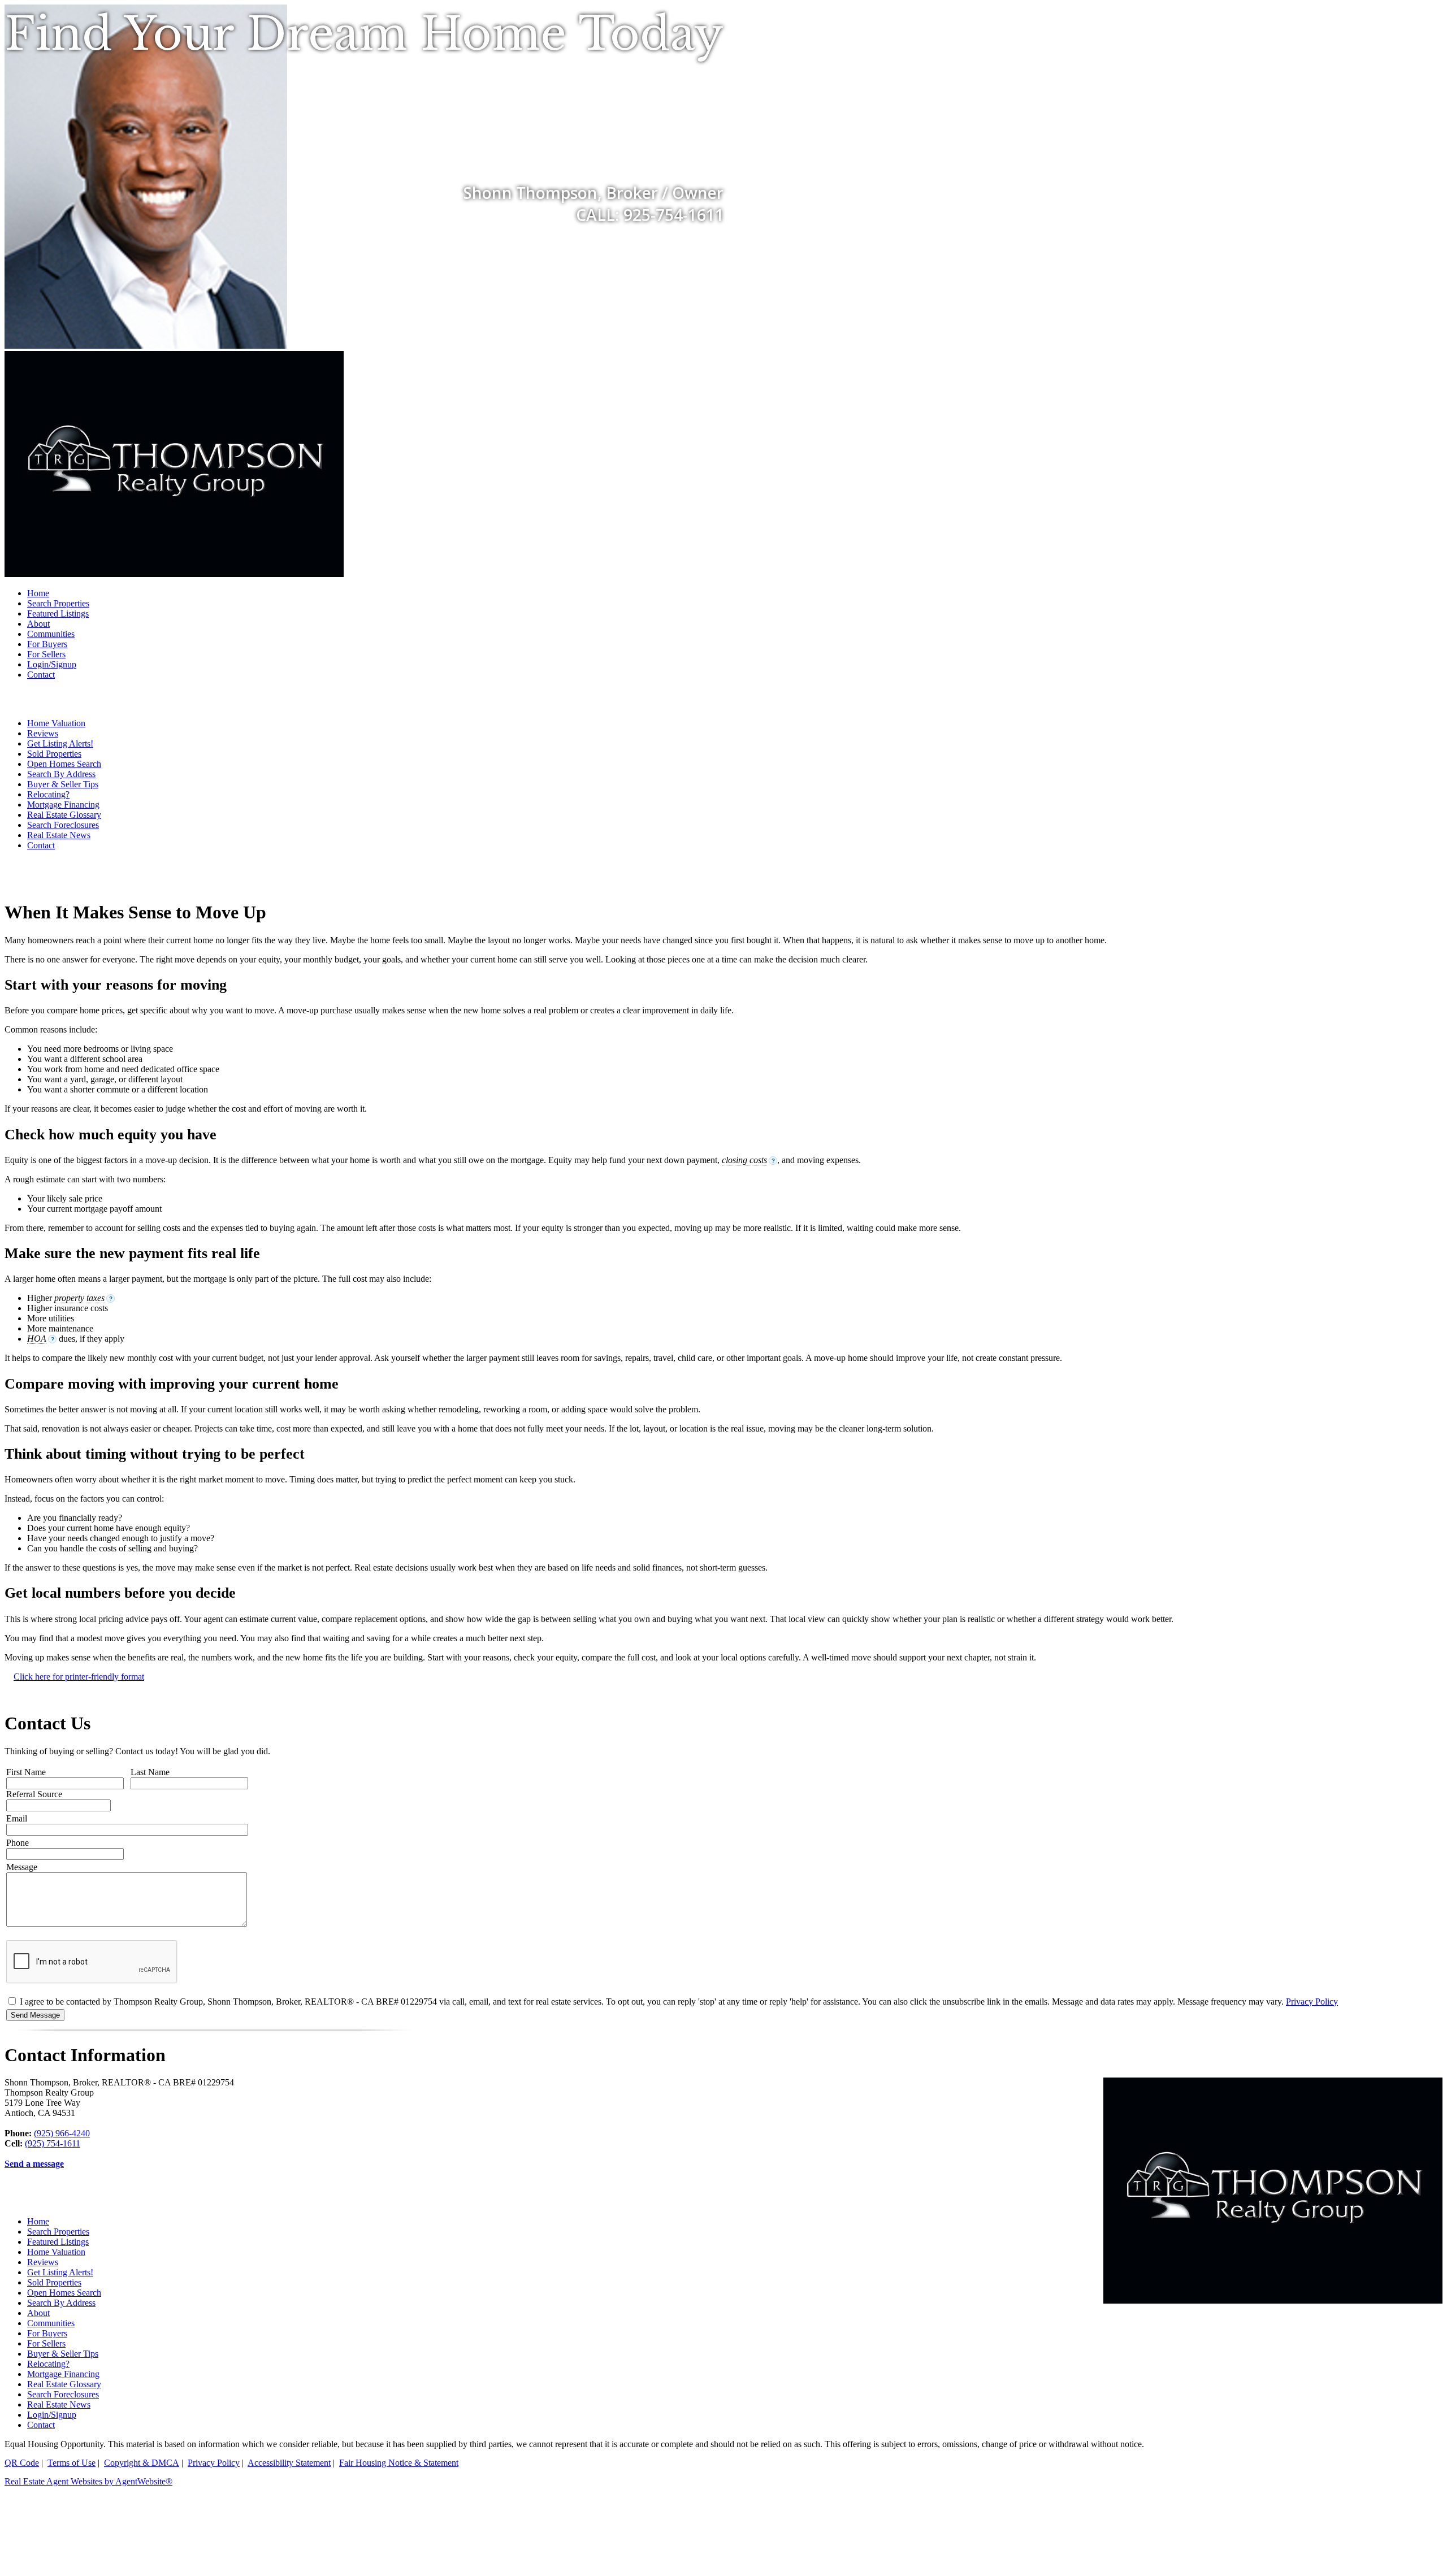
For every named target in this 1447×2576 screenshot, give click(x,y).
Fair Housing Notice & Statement (399, 2463)
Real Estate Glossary (64, 815)
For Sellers (46, 654)
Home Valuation (56, 723)
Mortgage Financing (63, 805)
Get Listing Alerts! (60, 743)
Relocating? (48, 794)
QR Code (22, 2463)
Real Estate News (59, 835)
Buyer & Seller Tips (63, 784)
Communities (51, 634)
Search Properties (58, 603)
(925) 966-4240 (62, 2133)
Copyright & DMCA (142, 2463)
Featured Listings (58, 613)
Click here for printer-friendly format (79, 1677)
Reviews (43, 733)
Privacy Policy (1312, 2002)
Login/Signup (52, 664)
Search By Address (61, 774)
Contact (41, 675)
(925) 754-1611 (53, 2143)
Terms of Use (72, 2463)
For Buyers (47, 644)
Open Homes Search (64, 764)
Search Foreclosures (63, 825)
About (38, 624)
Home (38, 593)
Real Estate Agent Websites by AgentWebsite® (88, 2481)
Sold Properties (54, 754)
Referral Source (34, 1794)
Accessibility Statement (289, 2463)
